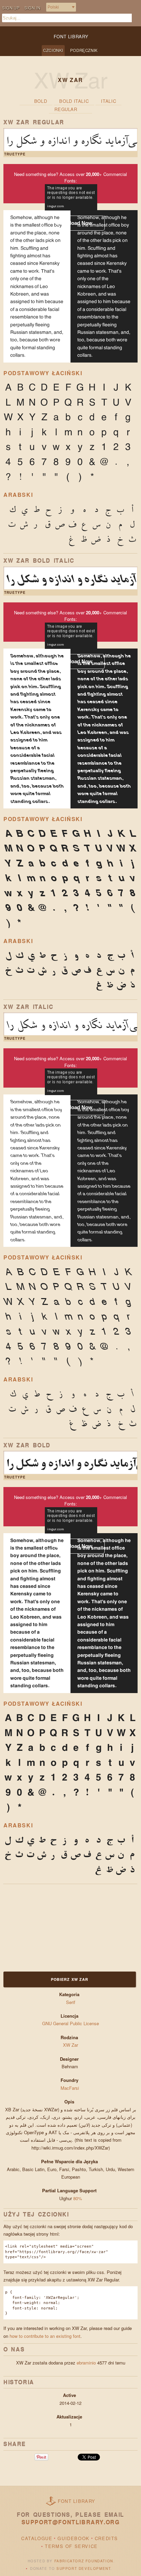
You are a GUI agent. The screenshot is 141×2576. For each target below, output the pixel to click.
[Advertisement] (46, 1927)
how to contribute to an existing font (45, 2336)
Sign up (11, 8)
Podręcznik (84, 50)
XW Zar (70, 2045)
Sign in (32, 8)
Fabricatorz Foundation (84, 2561)
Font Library (77, 2501)
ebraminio (86, 2363)
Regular (66, 109)
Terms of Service (71, 2546)
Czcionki (53, 50)
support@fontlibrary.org (71, 2522)
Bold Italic (74, 101)
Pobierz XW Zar (70, 1979)
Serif (71, 2002)
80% (78, 2198)
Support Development (84, 2568)
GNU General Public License (70, 2023)
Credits (106, 2538)
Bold (41, 101)
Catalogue (37, 2538)
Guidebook (73, 2538)
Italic (108, 101)
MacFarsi (70, 2088)
